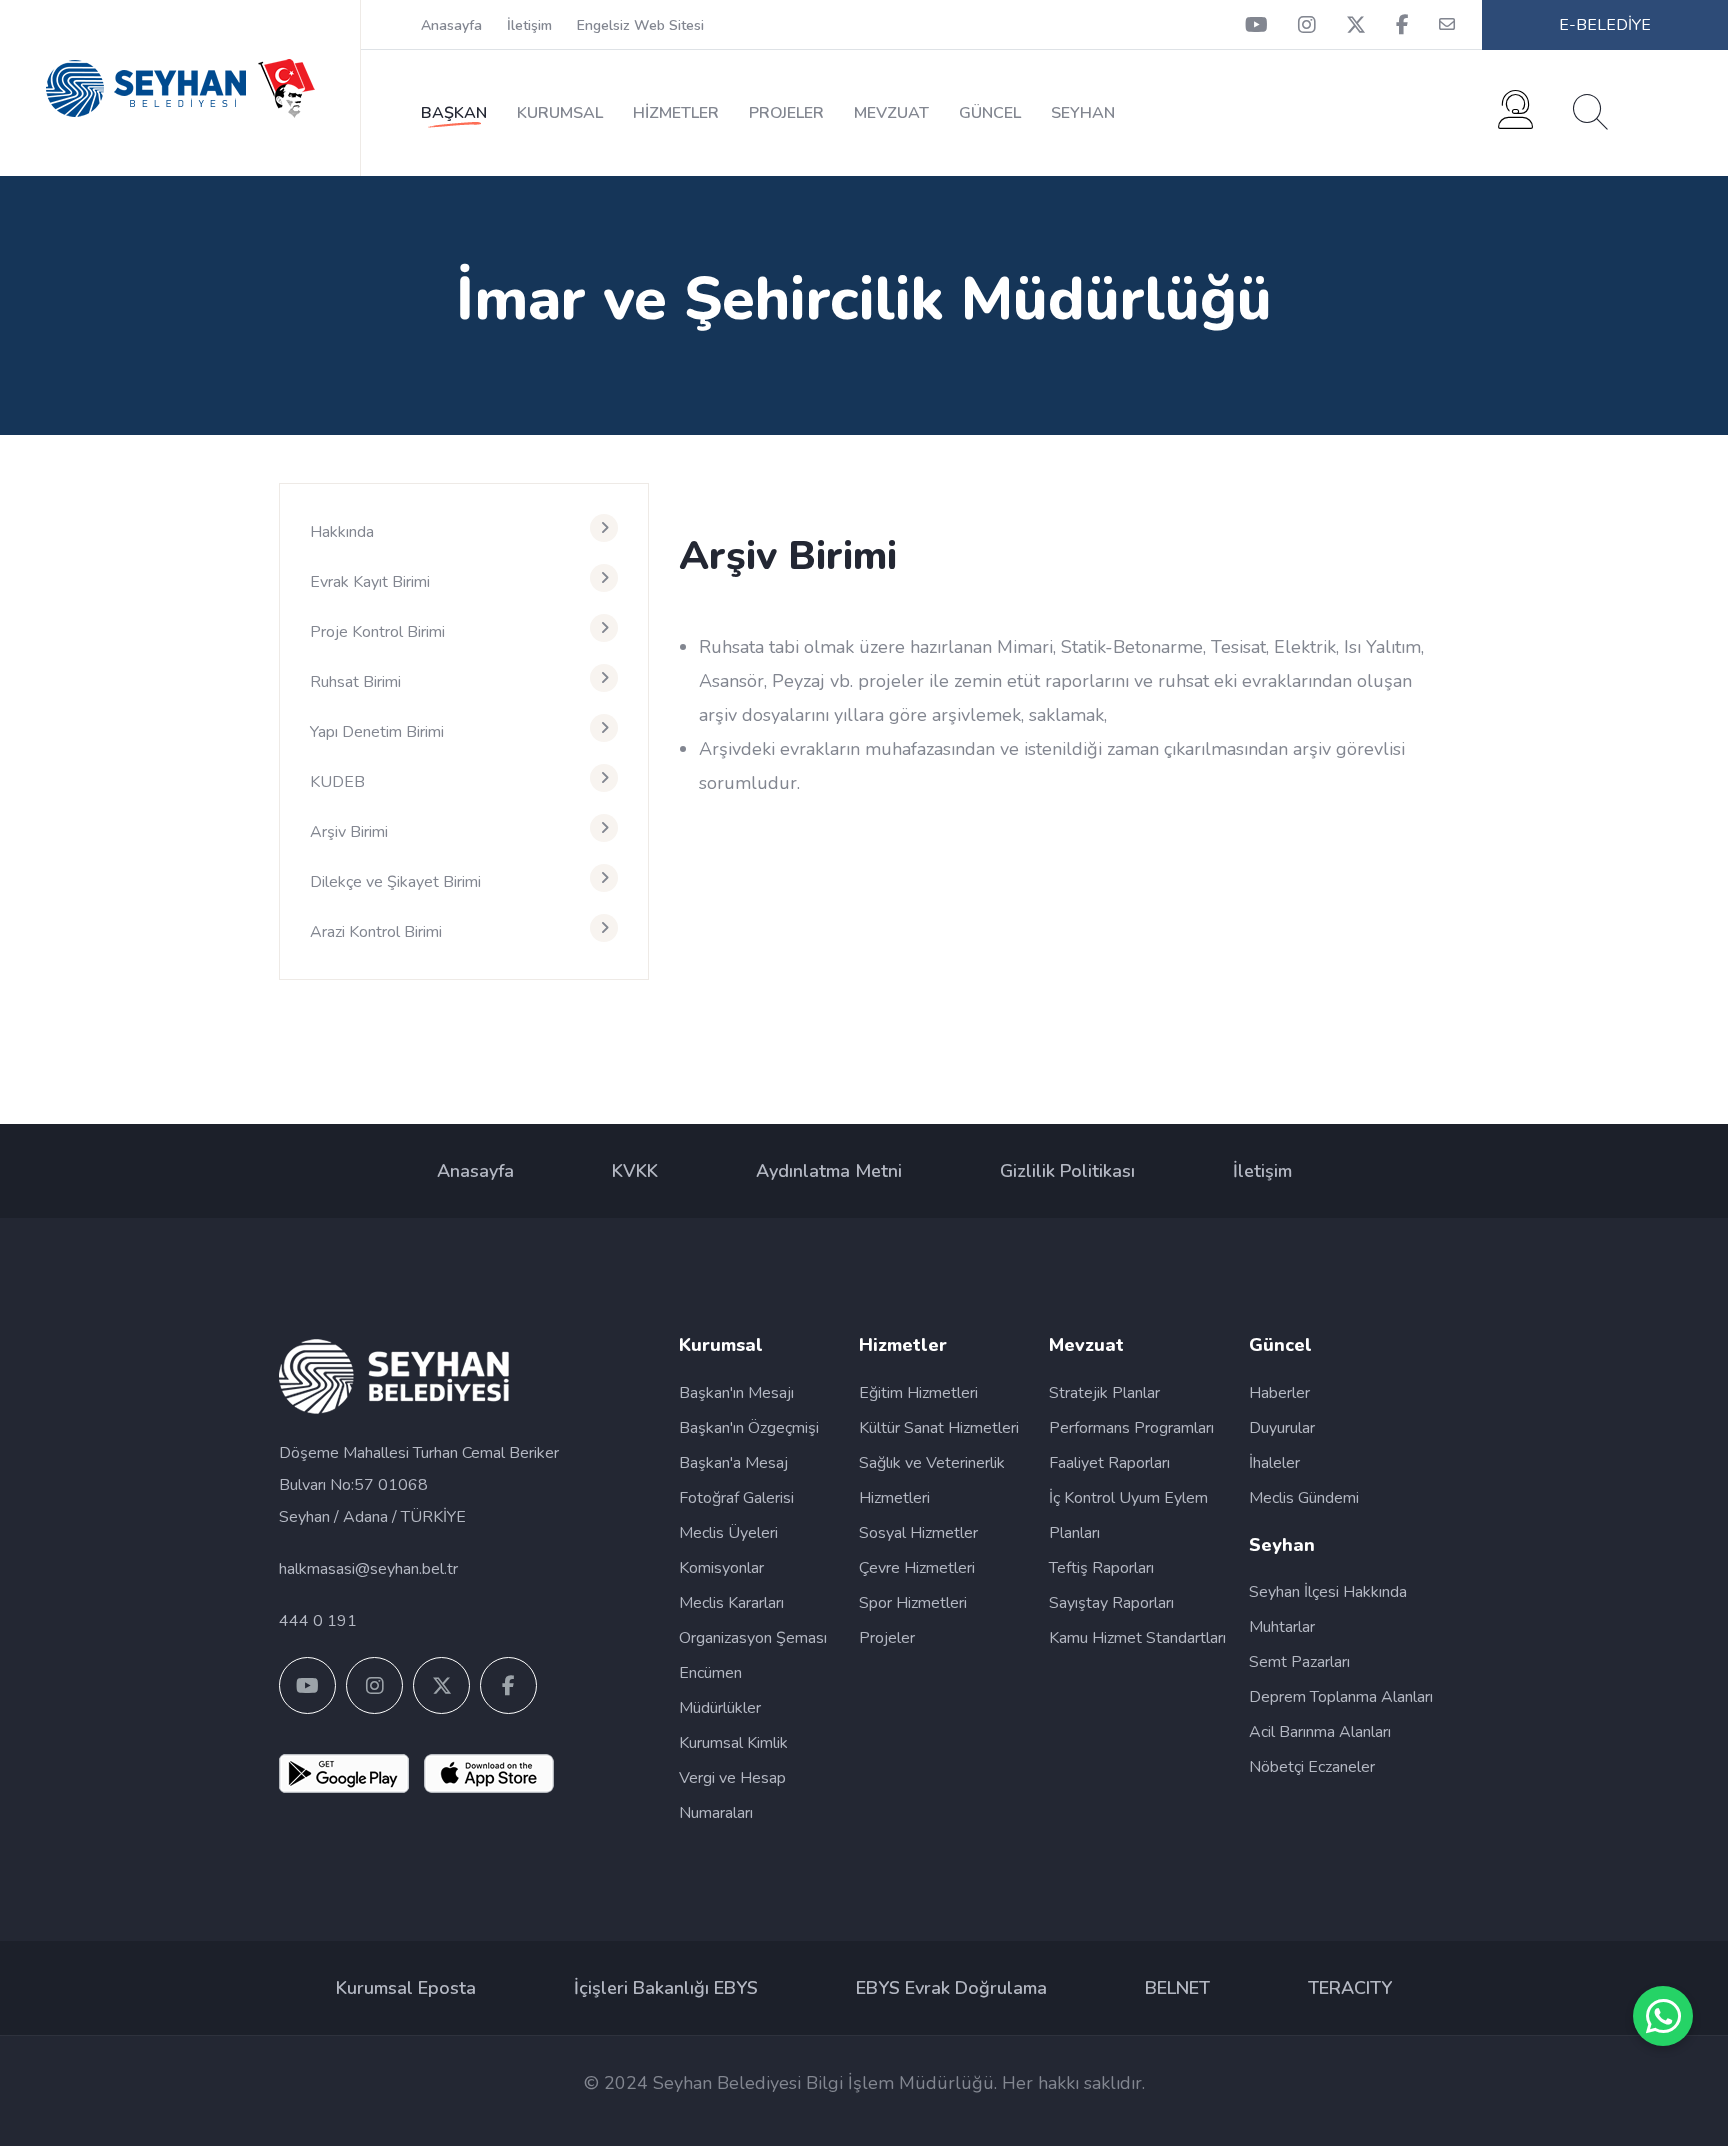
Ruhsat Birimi (355, 682)
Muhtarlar (1282, 1627)
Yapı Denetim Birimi (377, 732)
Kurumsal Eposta (406, 1988)
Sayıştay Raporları (1111, 1603)
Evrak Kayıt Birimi (370, 582)
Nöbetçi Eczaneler (1312, 1767)
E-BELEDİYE (1605, 25)
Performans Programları (1131, 1428)
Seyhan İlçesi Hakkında (1328, 1592)
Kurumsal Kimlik (733, 1743)
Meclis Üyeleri (728, 1533)
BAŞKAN (454, 113)
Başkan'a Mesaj (733, 1463)
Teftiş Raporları (1101, 1568)
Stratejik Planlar (1104, 1393)
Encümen (710, 1673)
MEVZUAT (891, 113)
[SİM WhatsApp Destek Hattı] (1663, 2016)
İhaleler (1274, 1463)
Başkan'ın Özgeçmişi (749, 1428)
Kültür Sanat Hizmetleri (939, 1428)
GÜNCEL (990, 113)
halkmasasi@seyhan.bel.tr (368, 1569)
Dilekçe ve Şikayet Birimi (395, 882)
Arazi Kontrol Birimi (376, 932)
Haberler (1279, 1393)
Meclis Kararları (731, 1603)
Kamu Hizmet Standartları (1137, 1638)
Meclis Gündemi (1304, 1498)
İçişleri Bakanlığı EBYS (666, 1988)
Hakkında (342, 532)
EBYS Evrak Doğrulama (951, 1988)
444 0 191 (318, 1621)
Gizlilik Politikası (1067, 1171)
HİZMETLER (676, 113)
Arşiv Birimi (349, 832)
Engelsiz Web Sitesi (640, 25)
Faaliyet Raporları (1109, 1463)
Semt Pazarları (1299, 1662)
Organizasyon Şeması (753, 1638)
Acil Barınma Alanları (1320, 1732)
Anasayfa (451, 25)
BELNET (1177, 1988)
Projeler (887, 1638)
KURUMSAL (560, 113)
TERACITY (1350, 1988)
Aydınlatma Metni (829, 1171)
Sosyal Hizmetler (918, 1533)
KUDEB (337, 782)
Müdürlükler (720, 1708)
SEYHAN (1083, 113)
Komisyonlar (721, 1568)
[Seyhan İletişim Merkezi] (1515, 117)
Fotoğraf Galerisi (736, 1498)
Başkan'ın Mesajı (736, 1393)
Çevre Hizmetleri (917, 1568)
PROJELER (786, 113)
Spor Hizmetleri (913, 1603)
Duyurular (1282, 1428)
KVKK (635, 1171)
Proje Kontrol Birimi (377, 632)
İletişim (529, 25)
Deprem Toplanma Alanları (1341, 1697)
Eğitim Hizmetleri (918, 1393)
